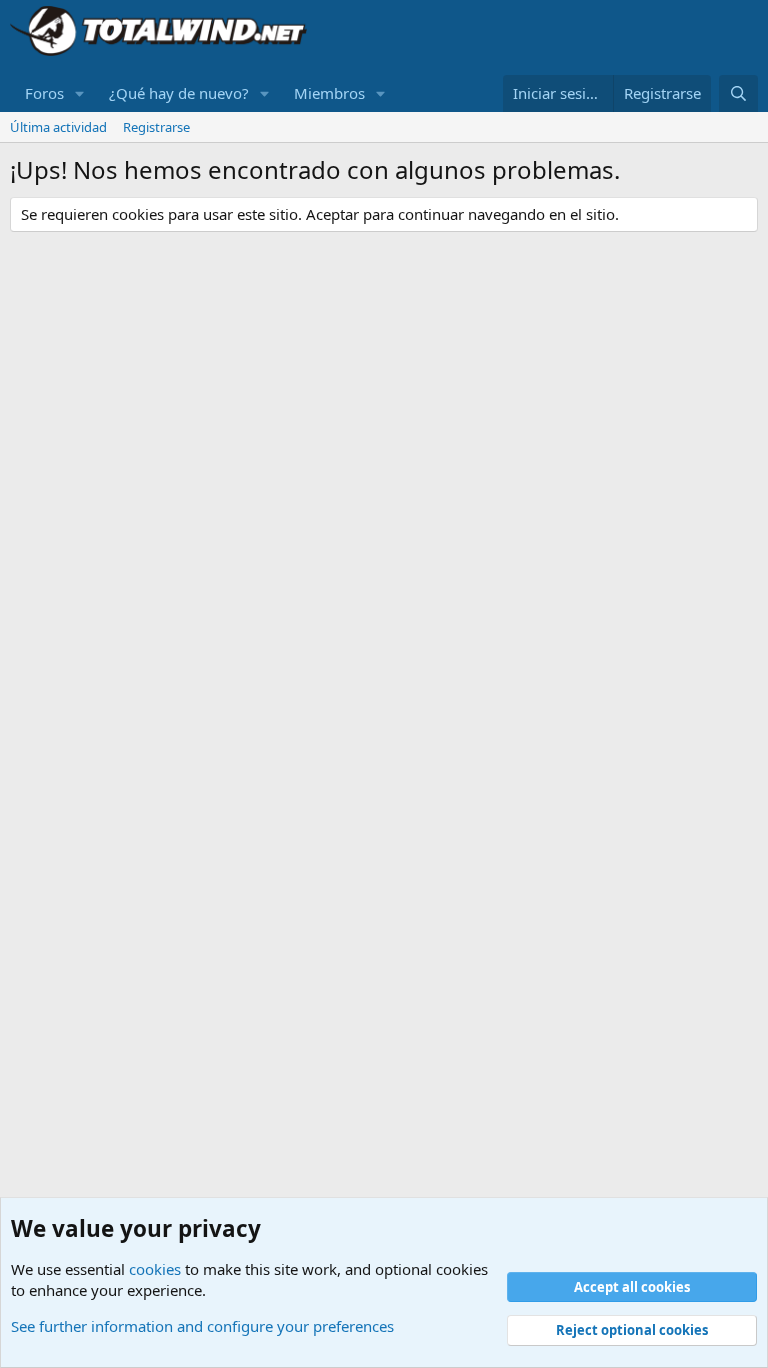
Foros (44, 93)
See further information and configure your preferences (202, 1326)
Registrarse (156, 127)
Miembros (329, 93)
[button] (80, 93)
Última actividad (58, 127)
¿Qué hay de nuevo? (179, 93)
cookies (155, 1269)
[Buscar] (738, 93)
